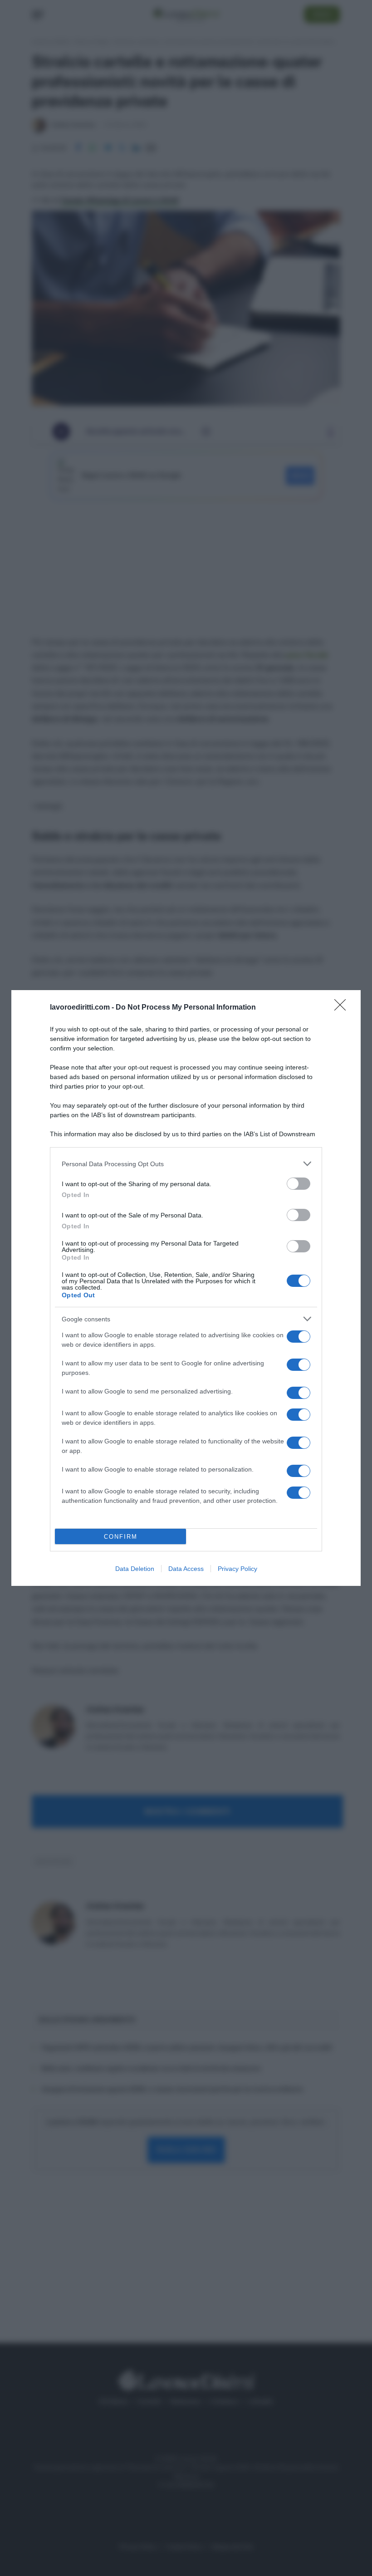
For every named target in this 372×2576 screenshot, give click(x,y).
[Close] (343, 1008)
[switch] (299, 1184)
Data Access (186, 1569)
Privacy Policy (237, 1569)
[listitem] (186, 1164)
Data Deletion (135, 1569)
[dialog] (186, 1288)
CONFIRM (121, 1537)
